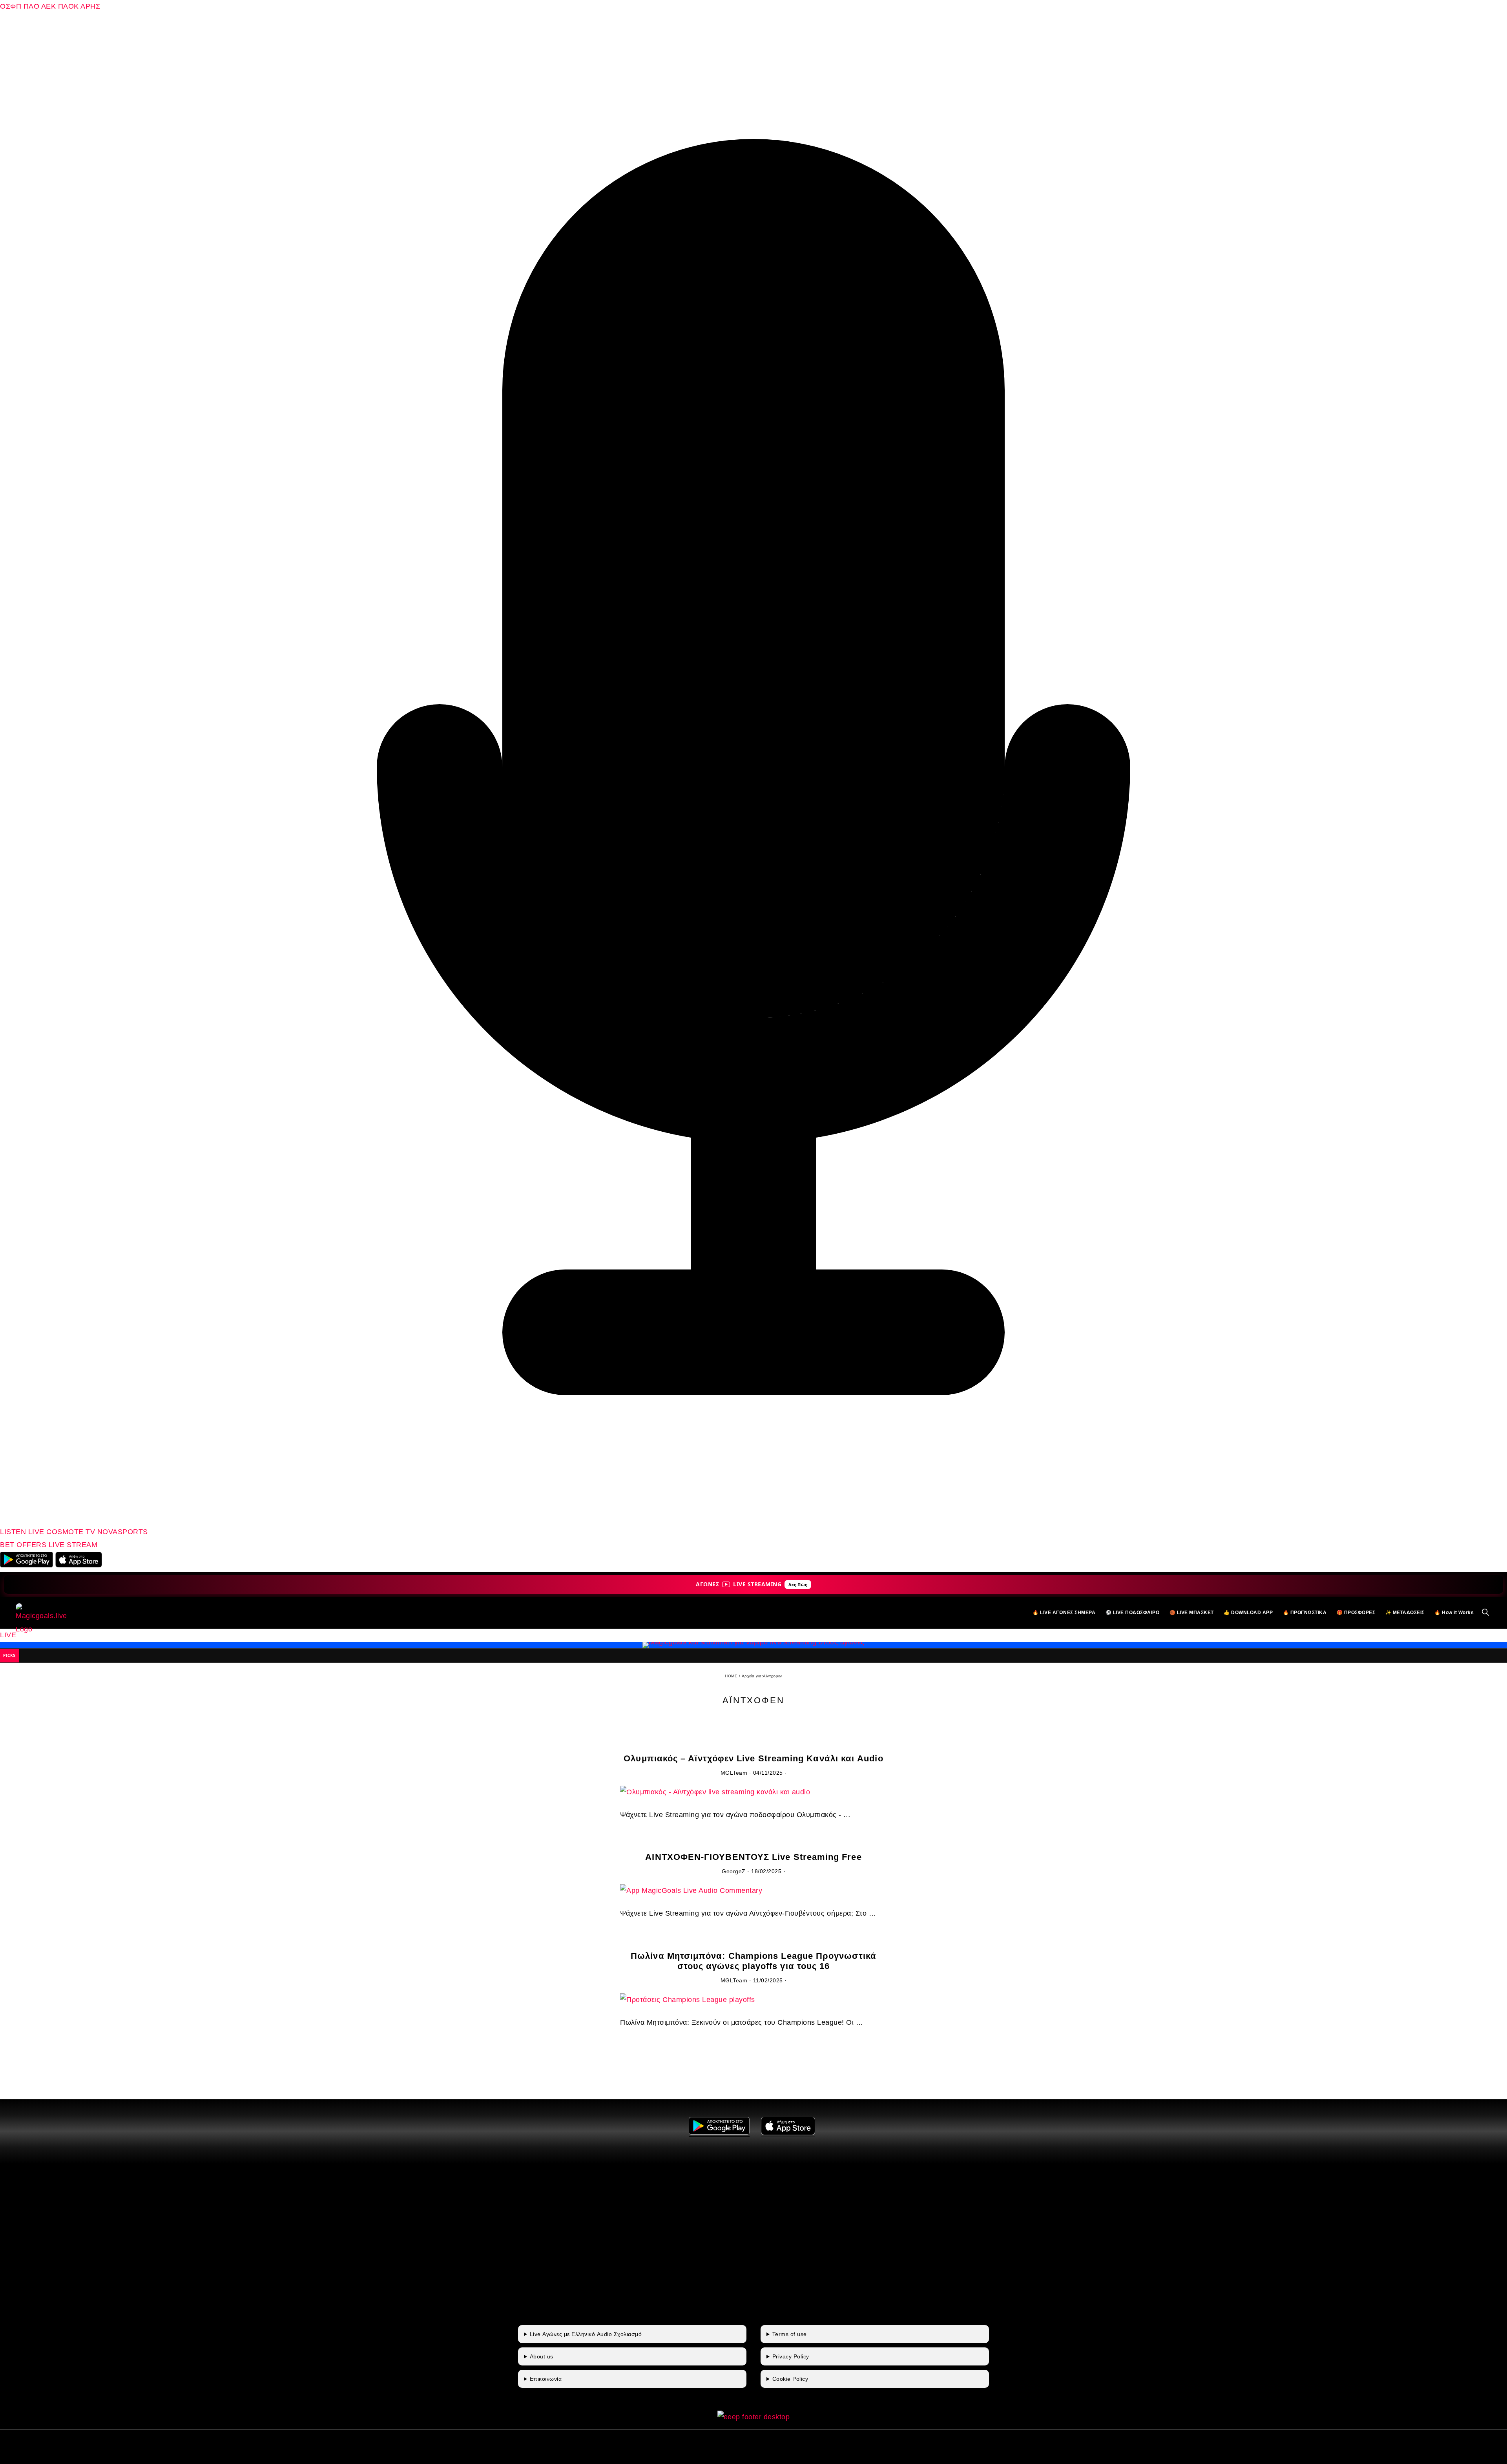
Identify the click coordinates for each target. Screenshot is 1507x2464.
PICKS (9, 1655)
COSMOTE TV (72, 1532)
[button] (1486, 1613)
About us (542, 2356)
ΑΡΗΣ (90, 6)
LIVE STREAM (73, 1545)
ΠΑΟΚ (68, 6)
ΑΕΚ (49, 6)
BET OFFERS (24, 1545)
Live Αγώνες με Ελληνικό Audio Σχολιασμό (586, 2334)
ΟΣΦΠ (11, 6)
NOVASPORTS (123, 1532)
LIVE (8, 1635)
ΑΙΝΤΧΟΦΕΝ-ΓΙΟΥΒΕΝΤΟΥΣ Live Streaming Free (753, 1857)
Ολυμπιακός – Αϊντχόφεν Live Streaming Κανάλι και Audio (753, 1758)
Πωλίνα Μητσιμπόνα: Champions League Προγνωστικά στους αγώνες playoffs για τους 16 (753, 1961)
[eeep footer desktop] (754, 2417)
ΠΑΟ (32, 6)
